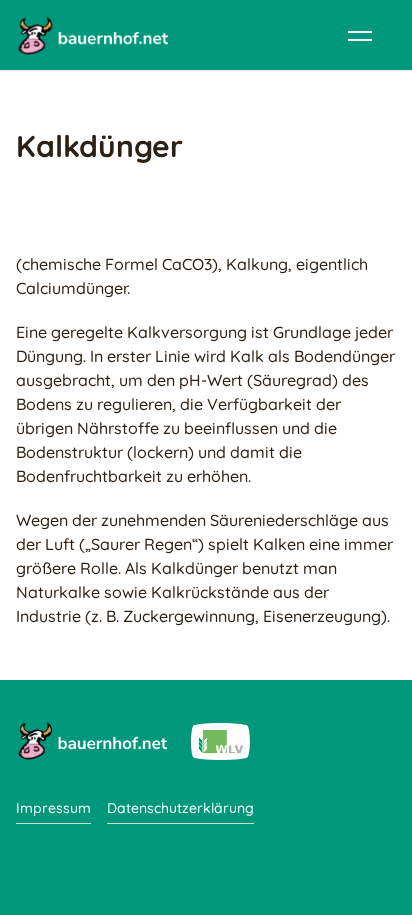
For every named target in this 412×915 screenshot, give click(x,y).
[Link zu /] (91, 740)
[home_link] (92, 35)
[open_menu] (360, 35)
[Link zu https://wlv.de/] (220, 740)
